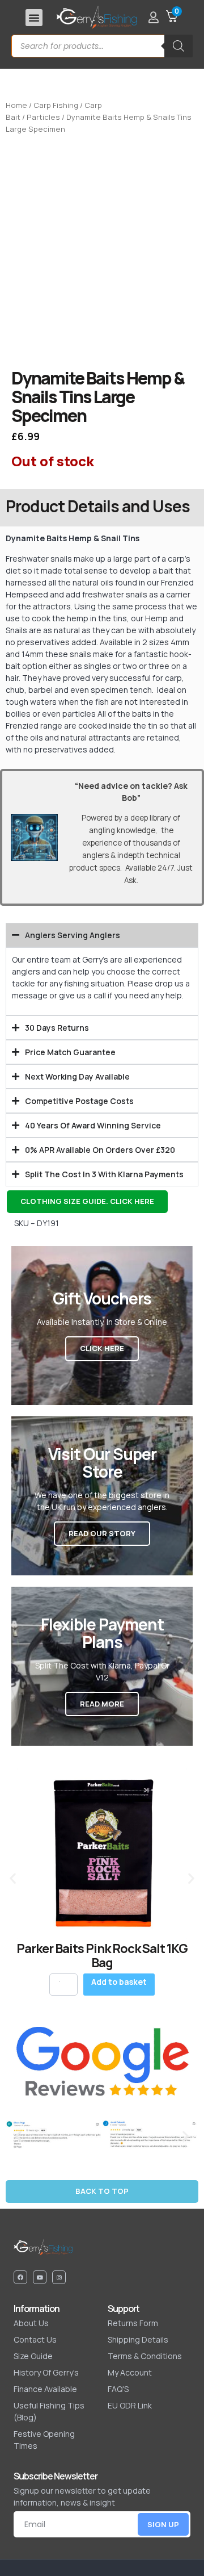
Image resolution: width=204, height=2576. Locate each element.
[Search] (178, 46)
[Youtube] (40, 2277)
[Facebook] (20, 2277)
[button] (34, 18)
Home (16, 105)
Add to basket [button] (119, 1982)
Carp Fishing (56, 105)
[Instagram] (59, 2277)
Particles (43, 117)
